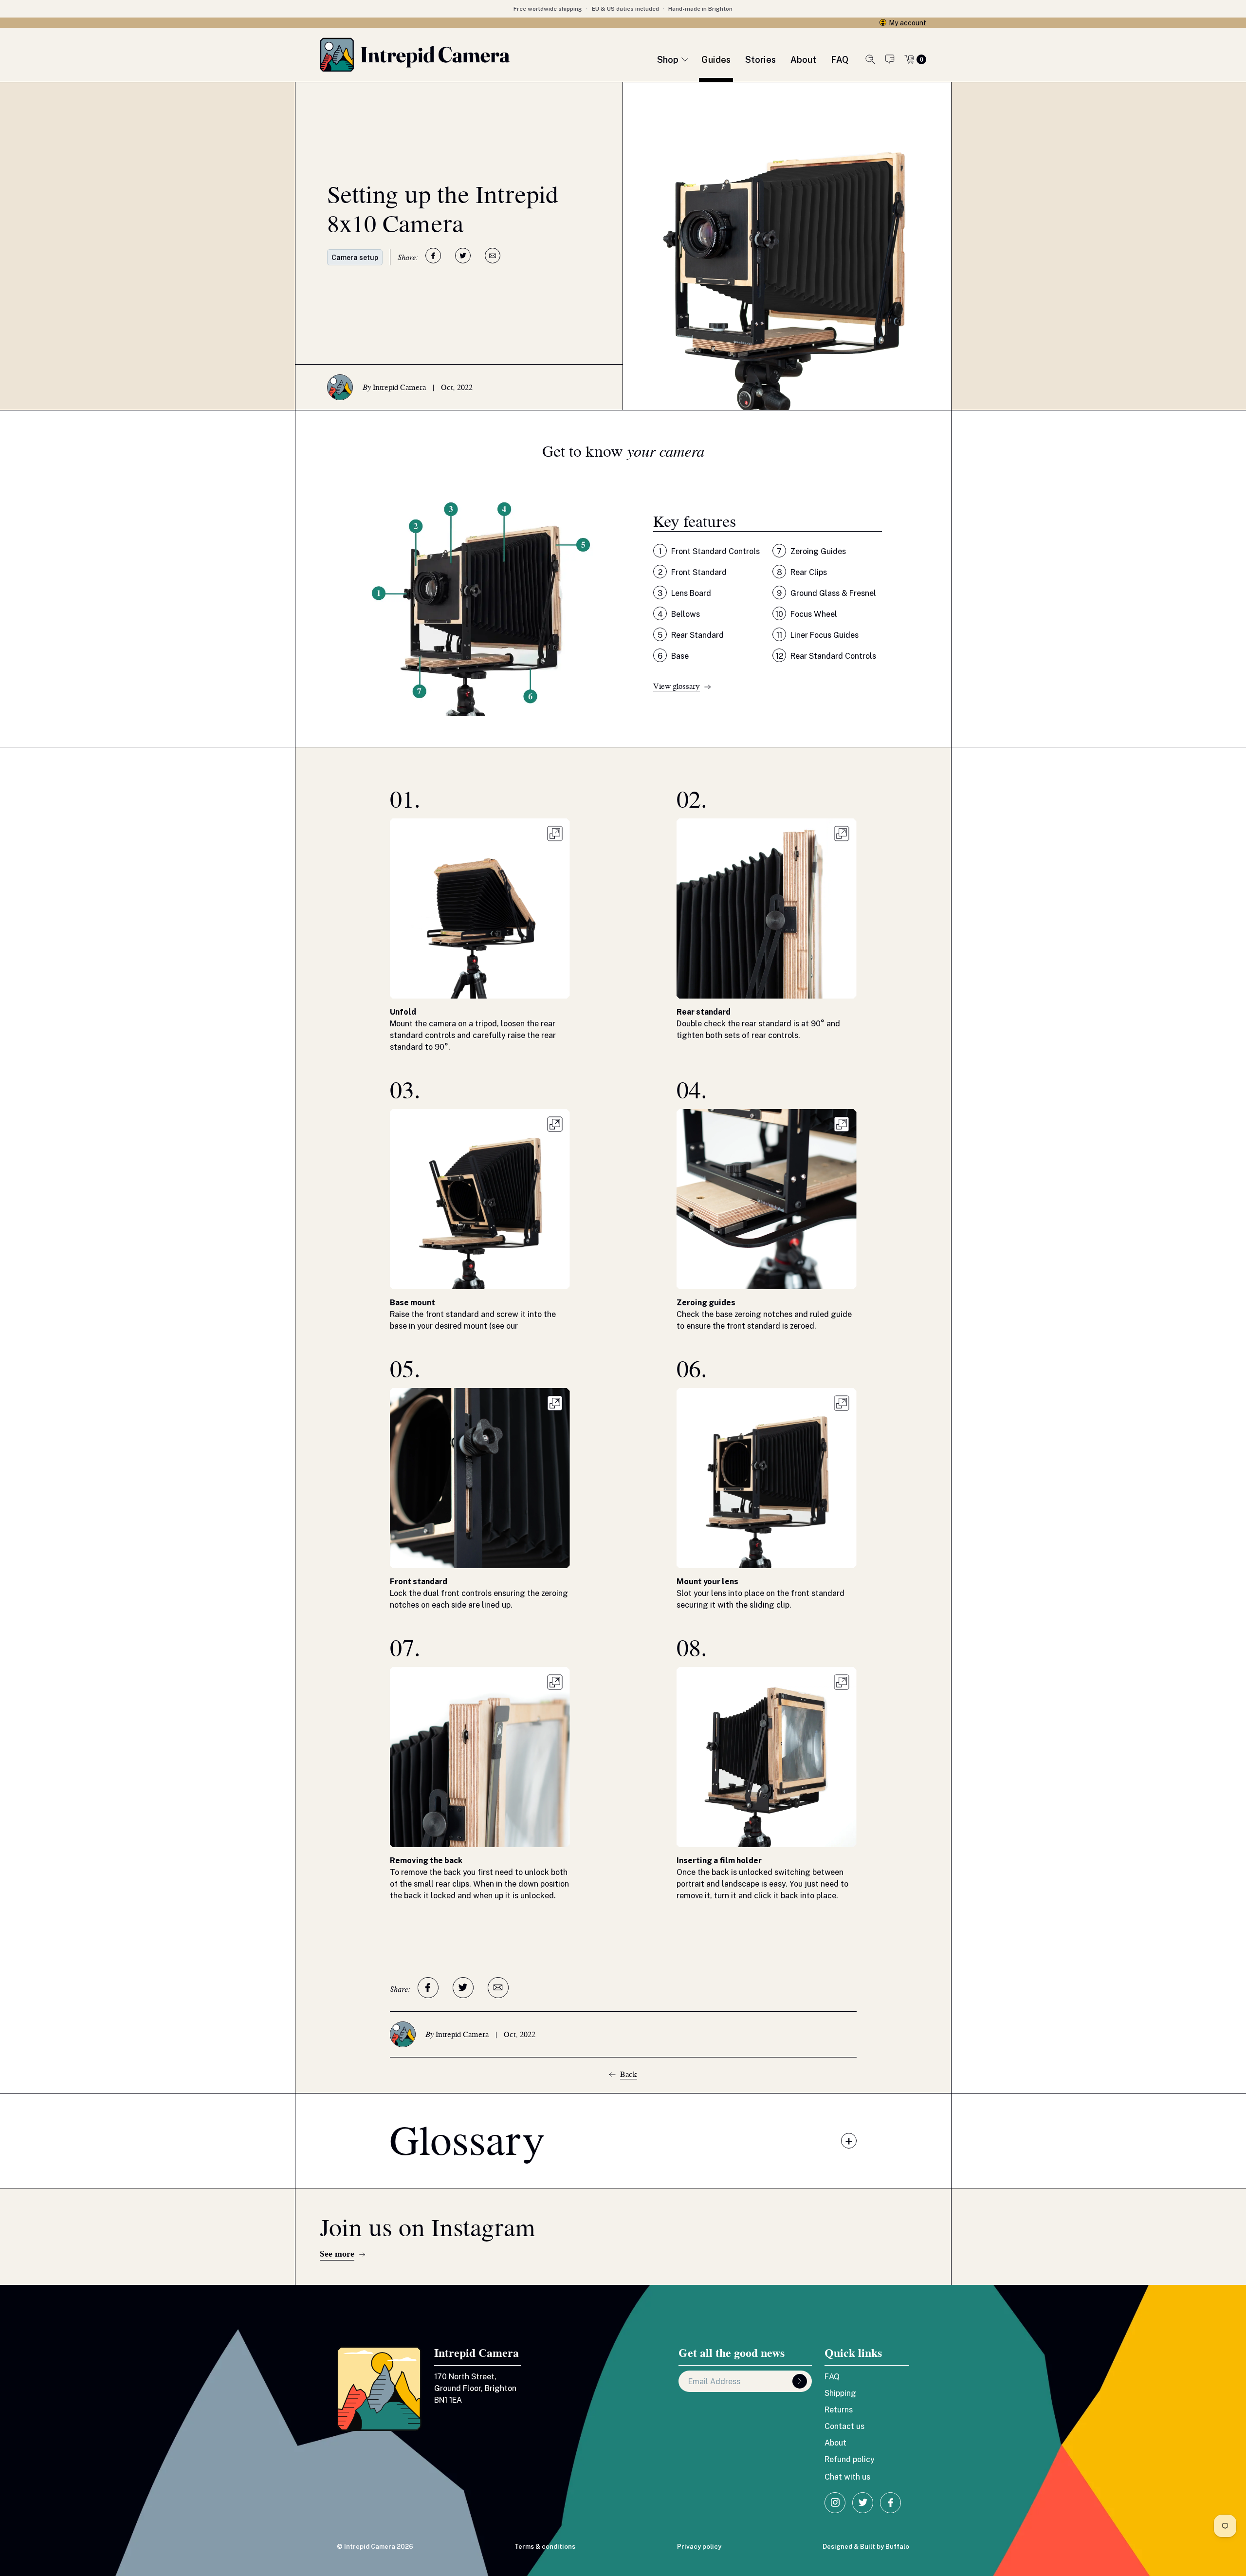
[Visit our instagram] (835, 2503)
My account (907, 23)
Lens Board (684, 593)
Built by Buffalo (885, 2546)
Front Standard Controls (709, 551)
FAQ (832, 2376)
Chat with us (890, 59)
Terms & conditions (545, 2546)
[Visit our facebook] (890, 2503)
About (835, 2443)
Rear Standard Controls (826, 656)
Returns (839, 2409)
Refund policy (850, 2459)
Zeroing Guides (811, 551)
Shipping (840, 2393)
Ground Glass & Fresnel (826, 593)
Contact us (844, 2426)
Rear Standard (691, 635)
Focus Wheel (806, 614)
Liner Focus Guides (817, 635)
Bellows (679, 614)
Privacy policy (699, 2546)
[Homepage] (415, 55)
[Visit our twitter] (863, 2503)
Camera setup (355, 257)
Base (673, 656)
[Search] (870, 59)
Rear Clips (802, 572)
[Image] (555, 834)
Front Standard (692, 572)
